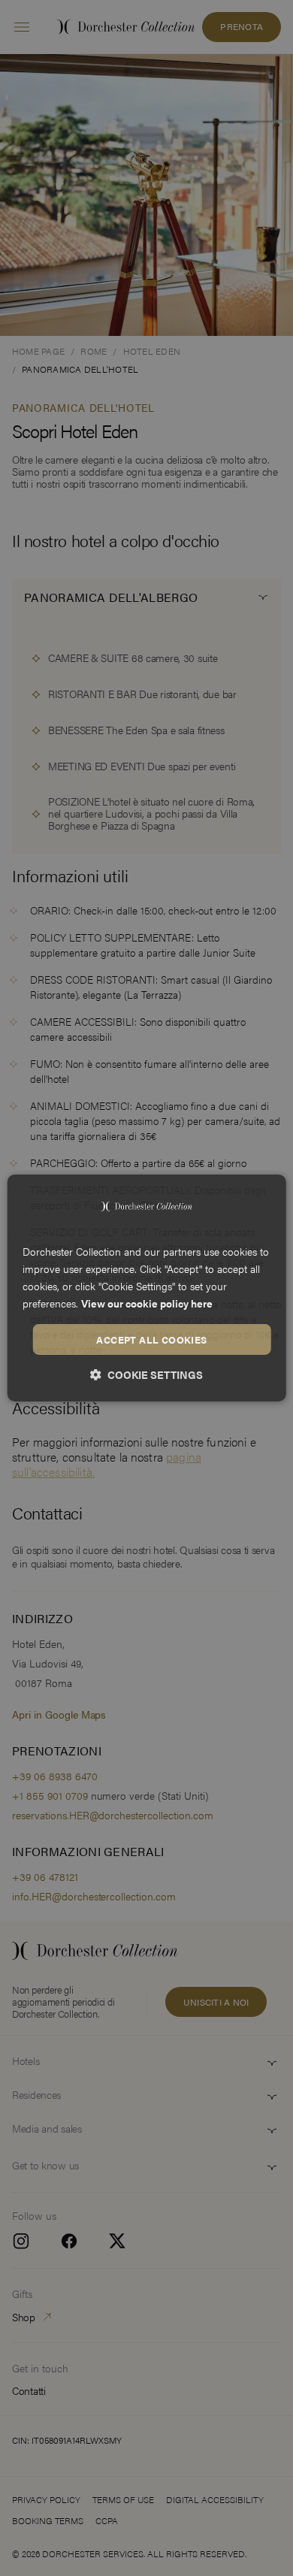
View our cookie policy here (147, 1303)
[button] (146, 1374)
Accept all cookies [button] (151, 1339)
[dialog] (147, 1288)
